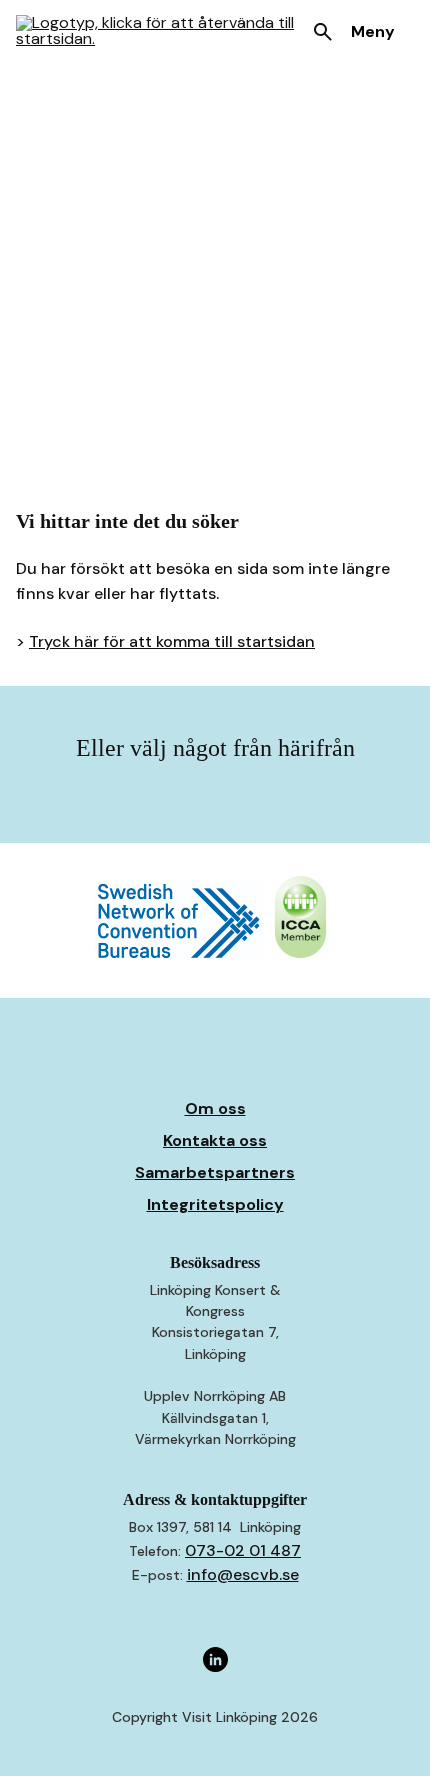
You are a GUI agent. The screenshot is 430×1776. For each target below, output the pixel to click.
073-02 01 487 (243, 1550)
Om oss (215, 1108)
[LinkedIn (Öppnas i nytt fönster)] (215, 1661)
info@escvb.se (243, 1574)
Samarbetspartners (215, 1172)
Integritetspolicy (215, 1204)
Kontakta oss (215, 1140)
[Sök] (323, 32)
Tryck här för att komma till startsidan (172, 641)
